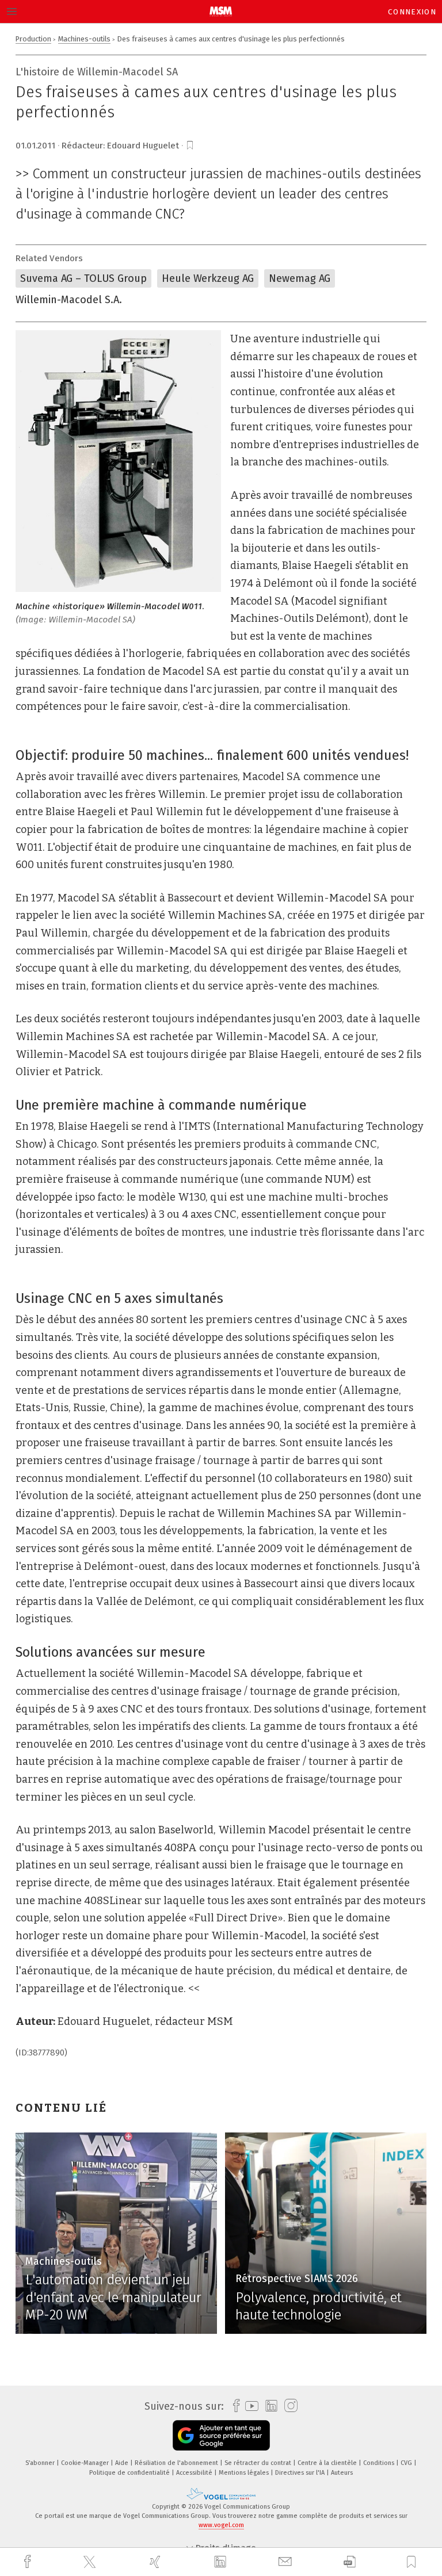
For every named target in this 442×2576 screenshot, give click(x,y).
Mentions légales (245, 2473)
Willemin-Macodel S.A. (69, 300)
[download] (350, 2562)
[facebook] (29, 2562)
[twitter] (91, 2562)
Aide (123, 2463)
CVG (407, 2463)
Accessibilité (195, 2473)
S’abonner (41, 2463)
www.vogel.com (221, 2525)
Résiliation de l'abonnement (177, 2463)
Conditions (380, 2463)
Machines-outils (84, 39)
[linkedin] (222, 2562)
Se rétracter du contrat (259, 2463)
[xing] (157, 2562)
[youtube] (249, 2406)
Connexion (412, 12)
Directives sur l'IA (301, 2473)
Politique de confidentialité (130, 2473)
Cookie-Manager (86, 2463)
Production (33, 39)
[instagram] (288, 2406)
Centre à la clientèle (328, 2463)
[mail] (287, 2562)
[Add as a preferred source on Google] (221, 2435)
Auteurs (342, 2473)
